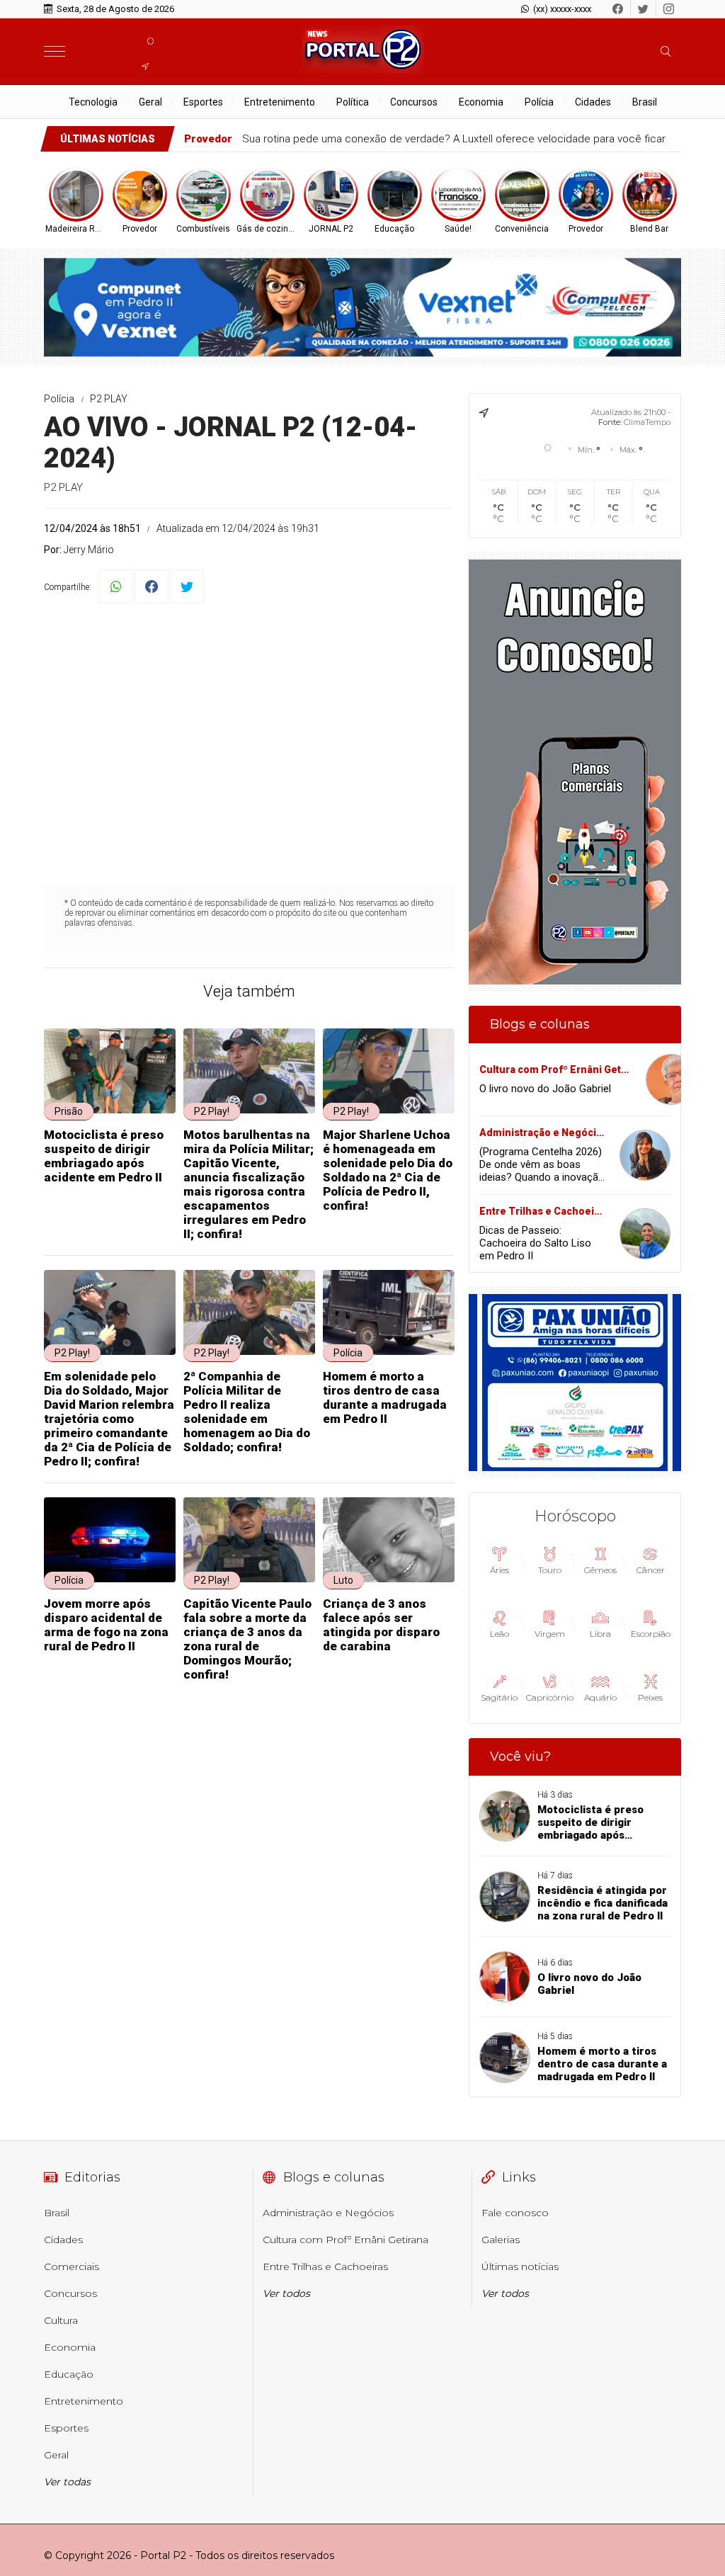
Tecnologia (93, 102)
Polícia (539, 102)
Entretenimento (280, 102)
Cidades (593, 102)
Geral (150, 102)
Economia (481, 102)
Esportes (203, 102)
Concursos (414, 102)
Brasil (645, 102)
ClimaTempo (647, 422)
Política (353, 102)
